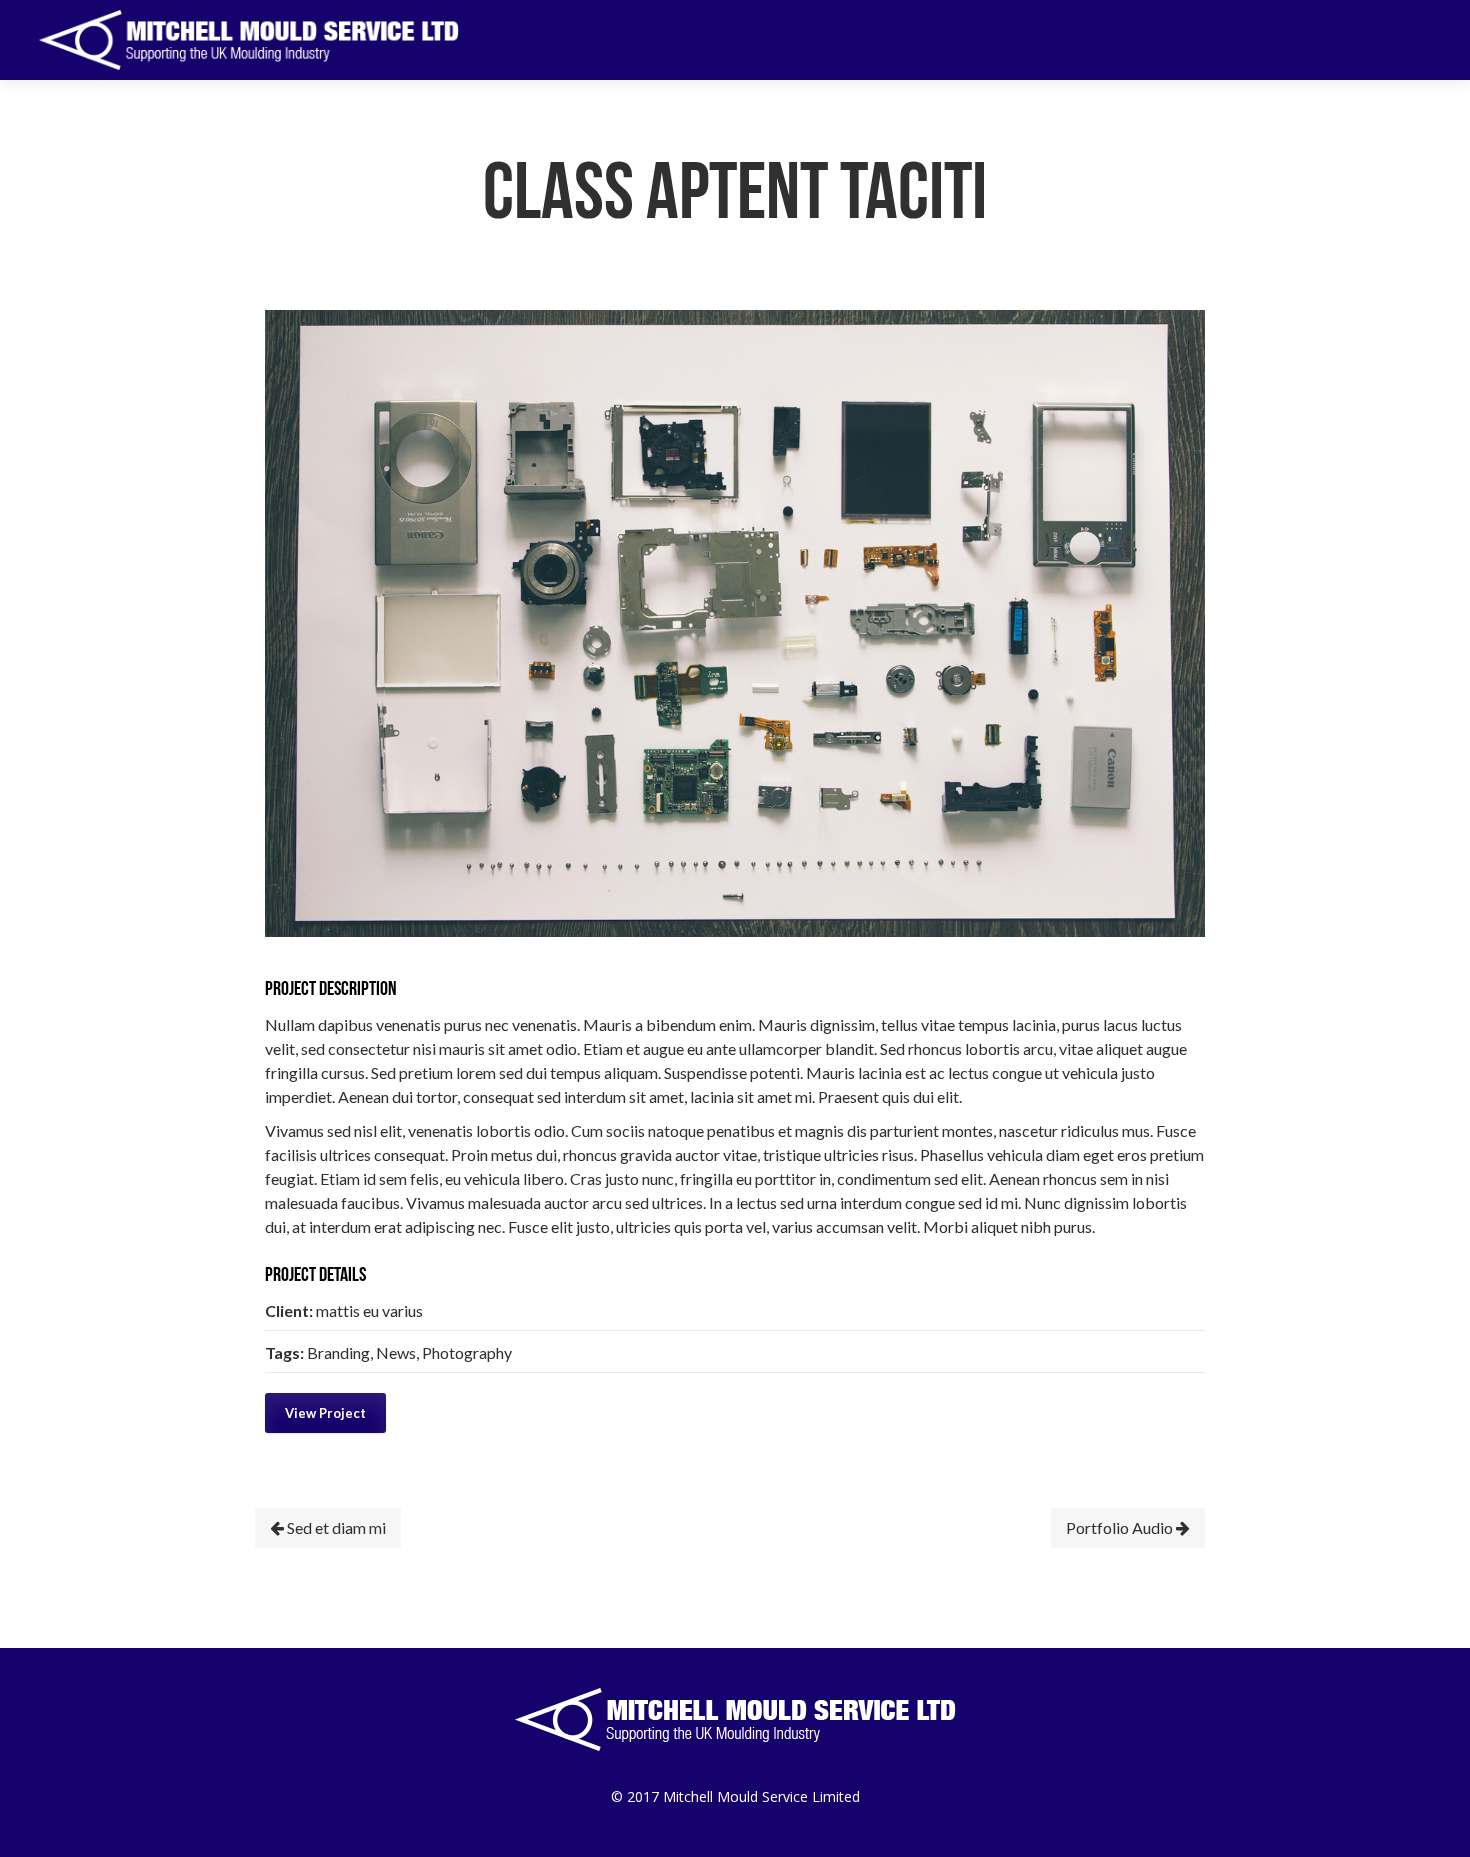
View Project (325, 1413)
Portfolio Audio (1121, 1527)
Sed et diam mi (335, 1527)
